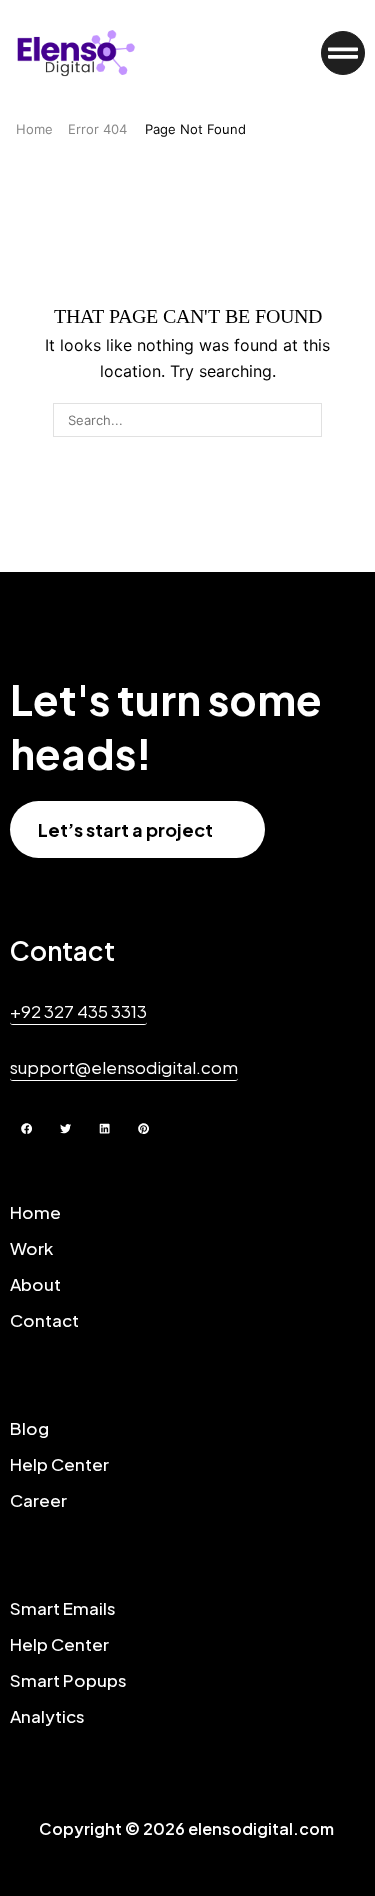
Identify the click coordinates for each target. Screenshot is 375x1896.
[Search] (305, 420)
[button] (343, 53)
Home (34, 129)
